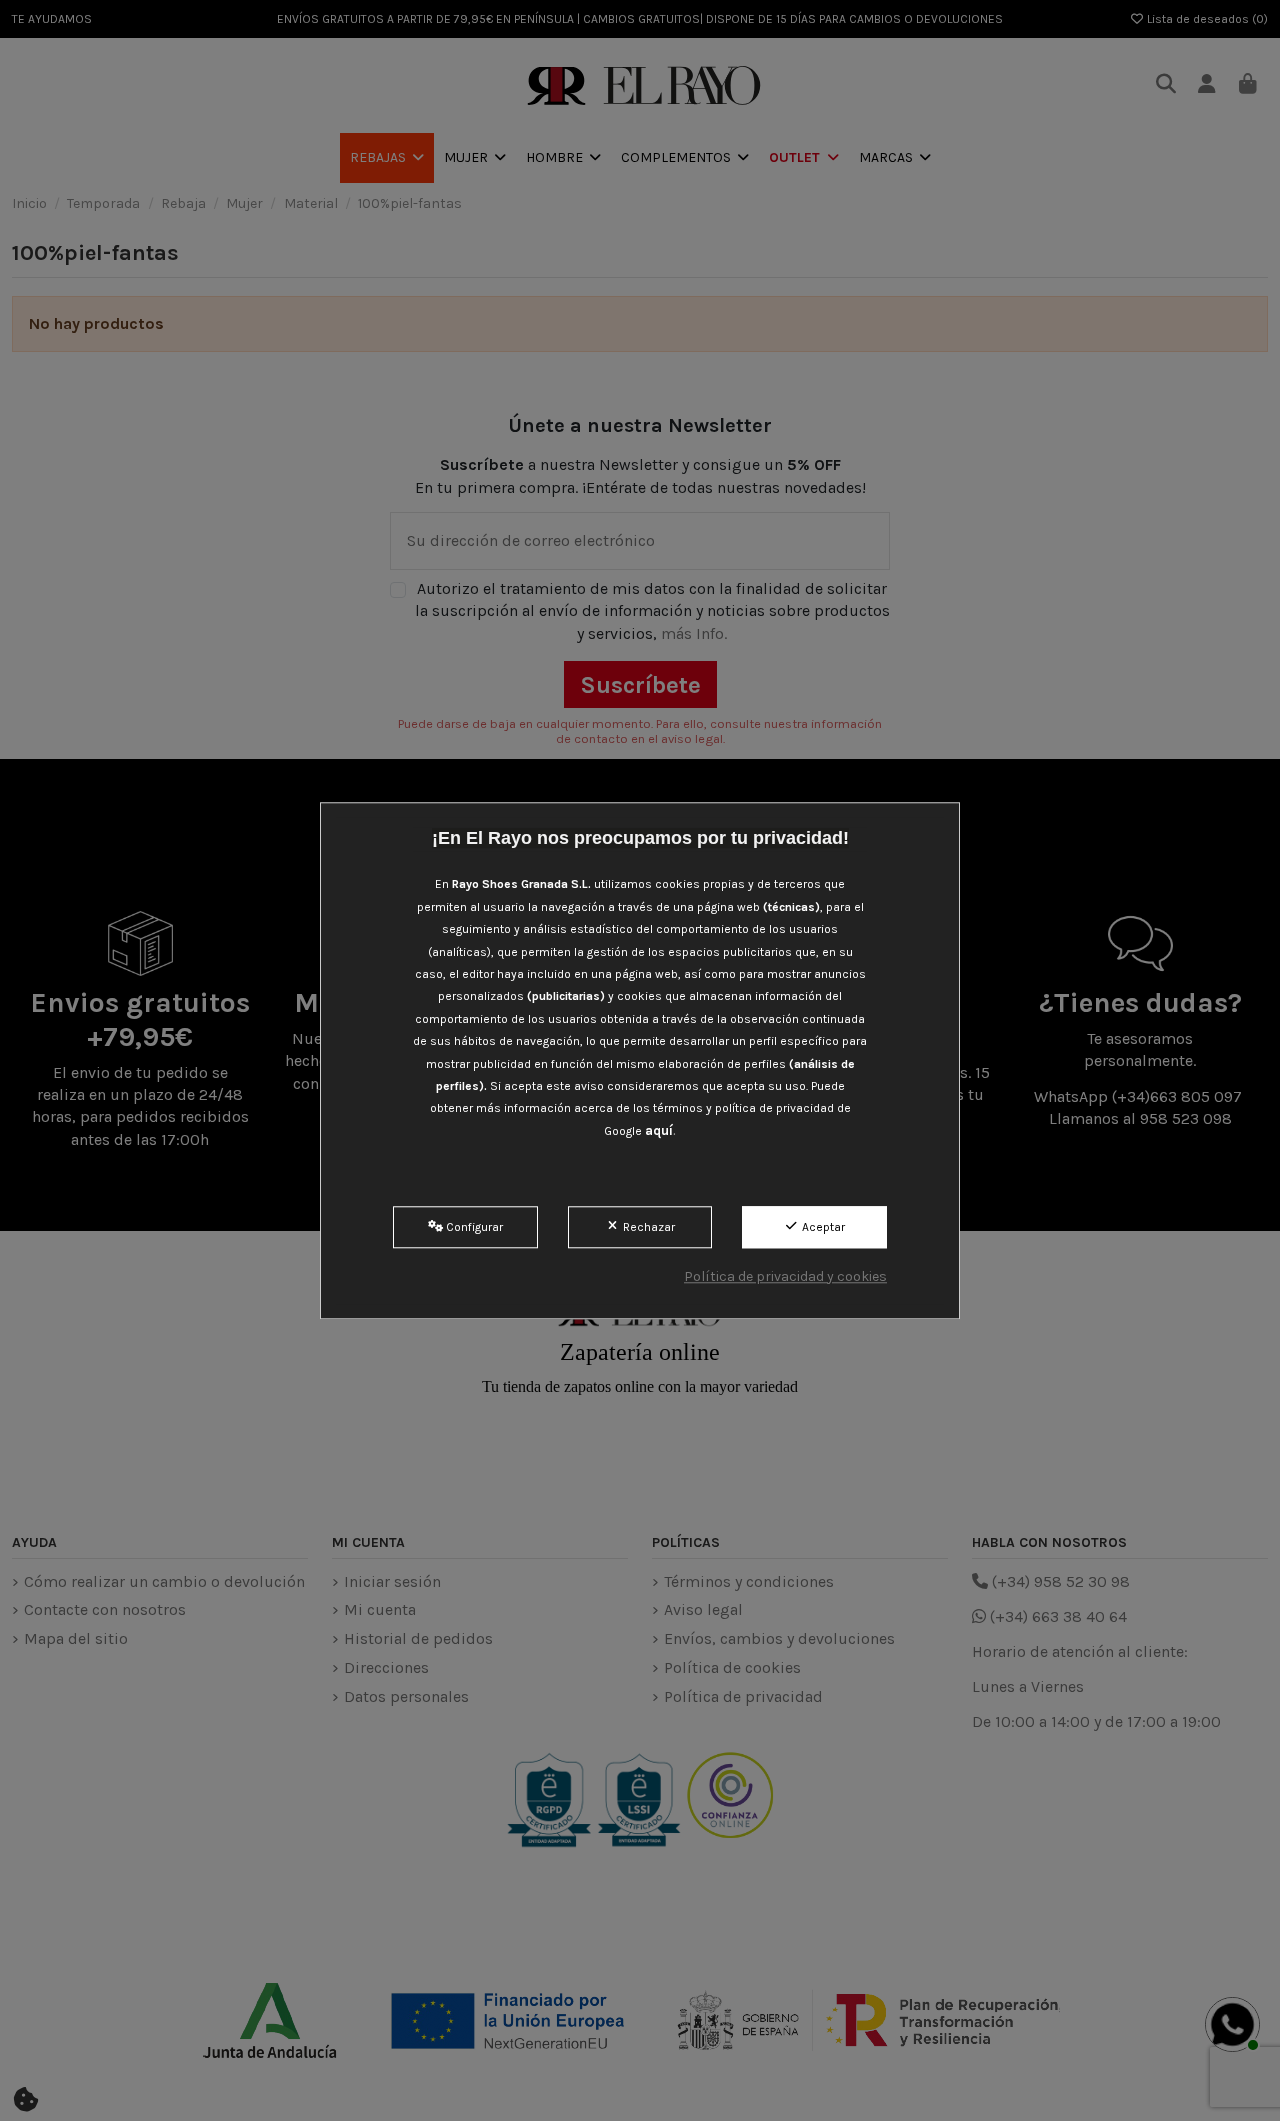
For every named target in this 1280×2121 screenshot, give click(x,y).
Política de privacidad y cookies (785, 1276)
